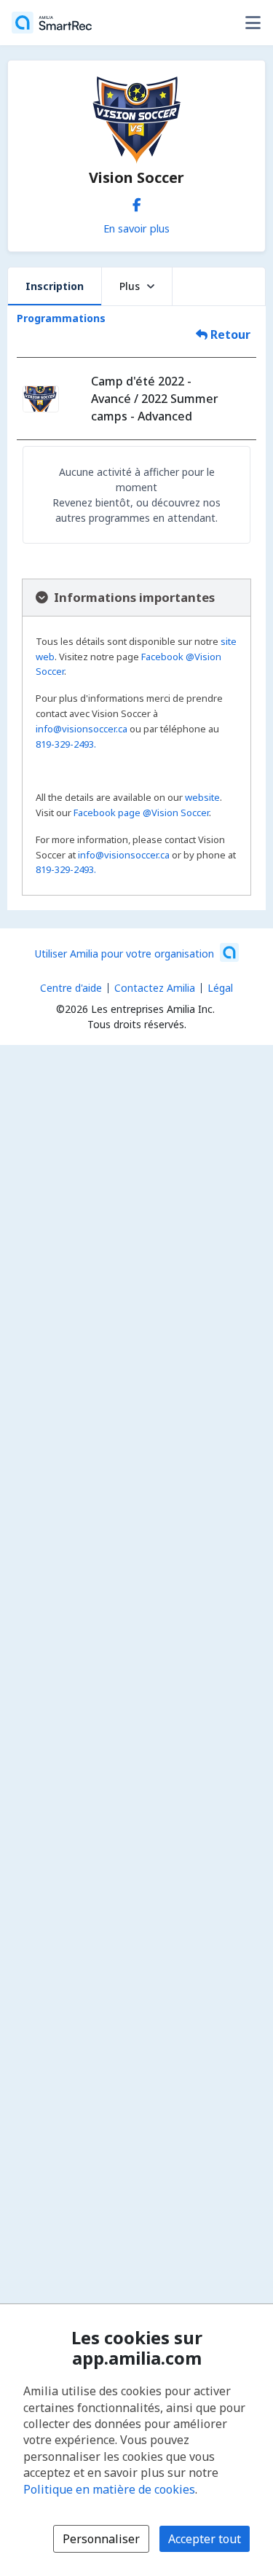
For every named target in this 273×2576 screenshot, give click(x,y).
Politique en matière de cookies (109, 2489)
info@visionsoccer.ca (82, 729)
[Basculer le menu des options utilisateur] (253, 23)
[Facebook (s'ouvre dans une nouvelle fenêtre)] (137, 202)
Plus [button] (130, 286)
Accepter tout (205, 2539)
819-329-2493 (65, 744)
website (202, 797)
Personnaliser (101, 2539)
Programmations (61, 318)
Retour (229, 334)
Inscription (55, 286)
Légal (220, 988)
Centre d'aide (71, 988)
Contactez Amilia (155, 988)
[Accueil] (52, 23)
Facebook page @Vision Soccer (141, 813)
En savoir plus (136, 228)
